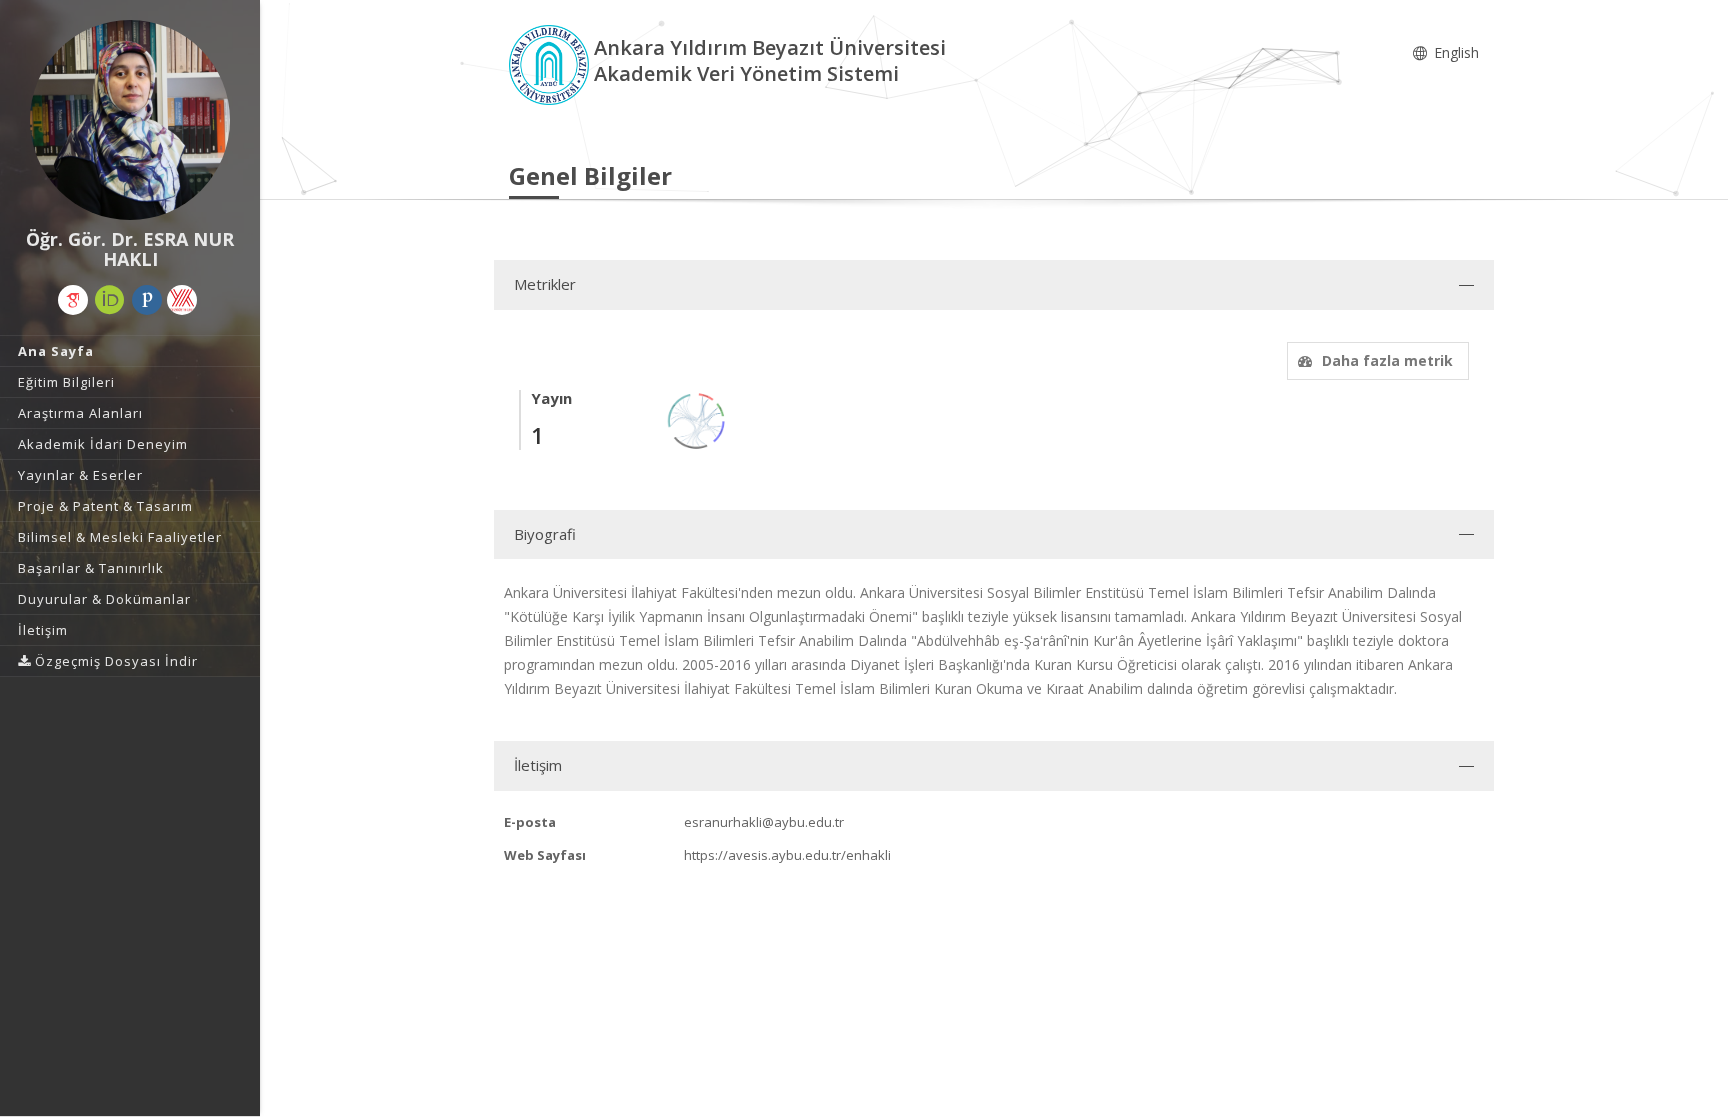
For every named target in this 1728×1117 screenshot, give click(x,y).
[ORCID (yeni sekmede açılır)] (110, 300)
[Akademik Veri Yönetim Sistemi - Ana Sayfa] (551, 63)
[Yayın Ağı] (697, 419)
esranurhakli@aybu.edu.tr (764, 822)
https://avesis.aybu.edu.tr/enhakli (787, 855)
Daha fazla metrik (1387, 360)
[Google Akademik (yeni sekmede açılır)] (73, 300)
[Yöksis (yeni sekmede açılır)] (182, 300)
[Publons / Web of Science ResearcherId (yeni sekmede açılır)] (147, 300)
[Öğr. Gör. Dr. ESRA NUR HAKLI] (130, 120)
